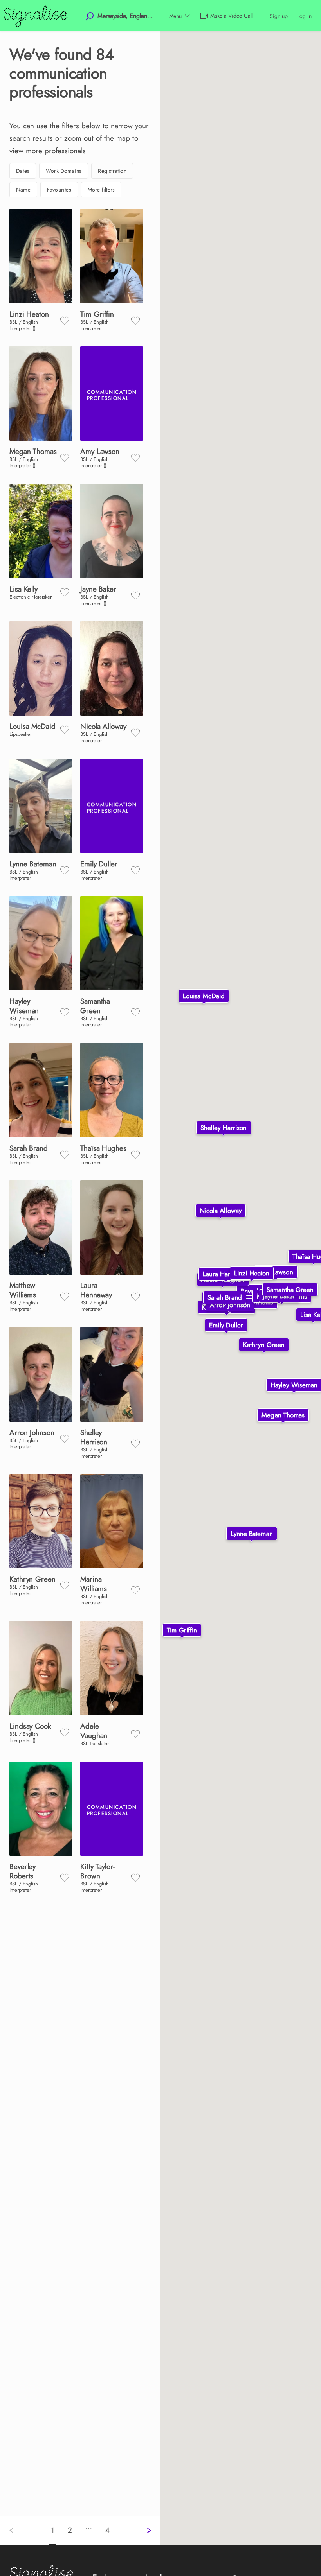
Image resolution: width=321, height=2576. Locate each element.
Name (23, 190)
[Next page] (142, 2530)
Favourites (59, 190)
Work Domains (64, 171)
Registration (112, 171)
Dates (23, 171)
